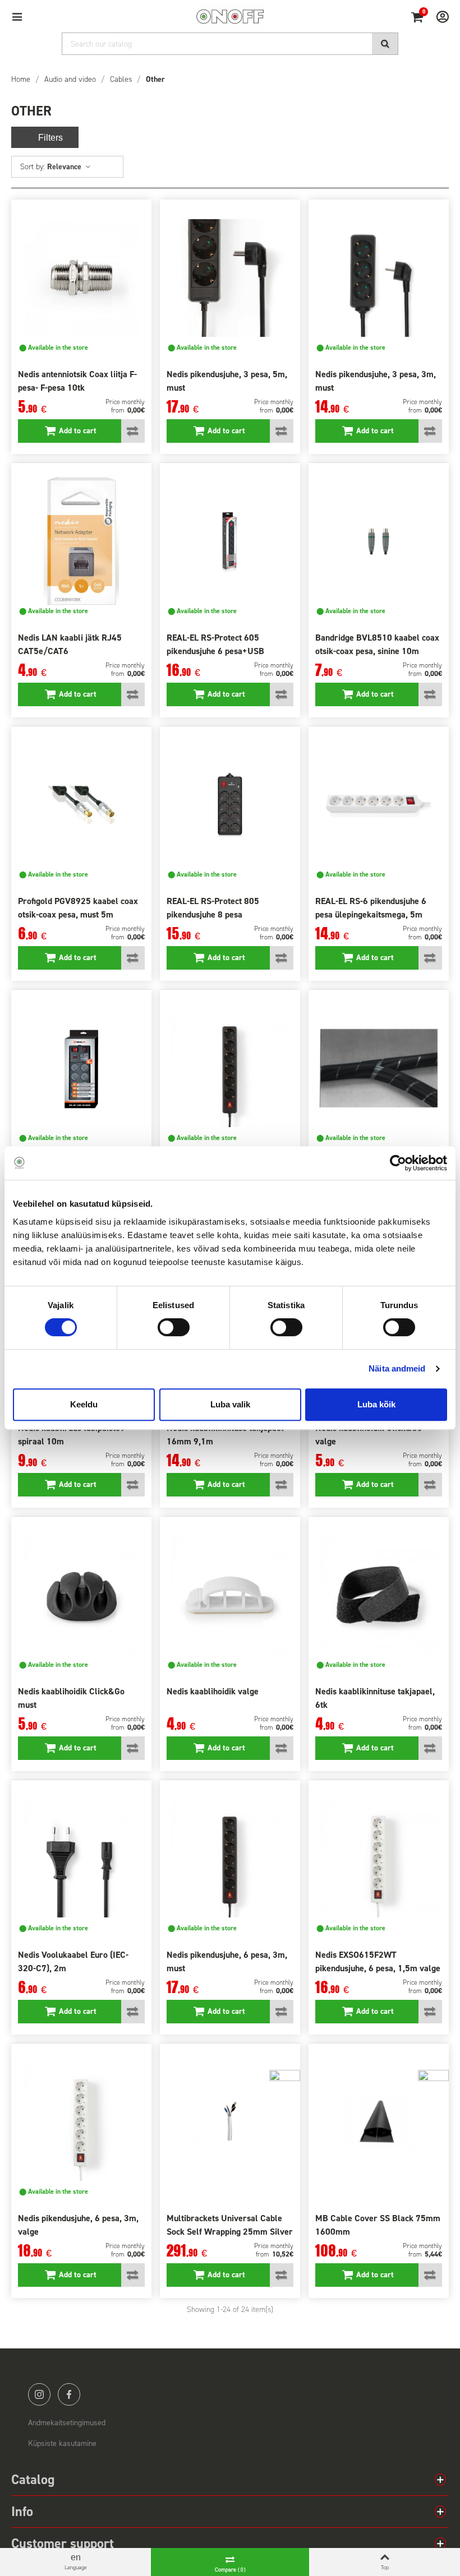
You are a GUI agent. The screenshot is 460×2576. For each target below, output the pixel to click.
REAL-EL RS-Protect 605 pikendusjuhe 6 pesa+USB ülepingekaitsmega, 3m (215, 651)
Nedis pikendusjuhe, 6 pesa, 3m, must (227, 1961)
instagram (39, 2394)
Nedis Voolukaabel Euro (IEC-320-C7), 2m (73, 1961)
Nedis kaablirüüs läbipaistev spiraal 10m (71, 1435)
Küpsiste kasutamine (62, 2443)
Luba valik (230, 1404)
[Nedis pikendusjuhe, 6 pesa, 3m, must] (230, 1859)
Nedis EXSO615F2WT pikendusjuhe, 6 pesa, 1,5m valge (378, 1961)
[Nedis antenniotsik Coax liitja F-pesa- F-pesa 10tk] (81, 278)
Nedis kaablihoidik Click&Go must (71, 1698)
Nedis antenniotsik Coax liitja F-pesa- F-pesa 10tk (77, 381)
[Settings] (438, 16)
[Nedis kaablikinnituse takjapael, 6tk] (379, 1595)
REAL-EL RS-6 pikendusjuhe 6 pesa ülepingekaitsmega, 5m (371, 908)
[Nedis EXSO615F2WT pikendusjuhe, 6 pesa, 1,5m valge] (379, 1859)
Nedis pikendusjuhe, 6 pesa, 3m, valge (78, 2225)
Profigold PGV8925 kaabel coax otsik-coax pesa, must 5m (78, 908)
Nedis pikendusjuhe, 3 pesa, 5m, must (227, 381)
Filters (50, 138)
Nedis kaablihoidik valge (213, 1691)
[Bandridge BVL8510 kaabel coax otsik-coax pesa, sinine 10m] (379, 541)
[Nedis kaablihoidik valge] (230, 1595)
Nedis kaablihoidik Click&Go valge (369, 1435)
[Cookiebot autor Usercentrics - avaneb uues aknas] (398, 1163)
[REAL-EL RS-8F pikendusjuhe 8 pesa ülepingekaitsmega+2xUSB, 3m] (81, 1068)
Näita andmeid (397, 1368)
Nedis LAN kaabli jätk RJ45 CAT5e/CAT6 (70, 644)
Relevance (65, 167)
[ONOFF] (230, 17)
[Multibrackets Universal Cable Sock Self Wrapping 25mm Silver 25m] (230, 2122)
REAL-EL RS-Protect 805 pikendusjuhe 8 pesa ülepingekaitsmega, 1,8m (214, 914)
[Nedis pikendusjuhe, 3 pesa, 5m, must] (230, 278)
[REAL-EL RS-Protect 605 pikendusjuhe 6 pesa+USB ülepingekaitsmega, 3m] (230, 541)
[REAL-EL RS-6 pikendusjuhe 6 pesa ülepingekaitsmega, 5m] (379, 805)
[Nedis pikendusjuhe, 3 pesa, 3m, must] (379, 278)
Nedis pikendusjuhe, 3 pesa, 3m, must (376, 381)
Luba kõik (376, 1404)
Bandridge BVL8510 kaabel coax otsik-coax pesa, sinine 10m (377, 644)
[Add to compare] (133, 431)
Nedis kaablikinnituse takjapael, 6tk (375, 1698)
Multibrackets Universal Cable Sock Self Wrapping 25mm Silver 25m (230, 2232)
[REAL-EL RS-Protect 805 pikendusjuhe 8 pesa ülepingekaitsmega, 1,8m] (230, 805)
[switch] (174, 1327)
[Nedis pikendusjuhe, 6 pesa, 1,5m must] (230, 1068)
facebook (69, 2394)
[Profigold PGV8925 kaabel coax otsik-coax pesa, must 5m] (81, 805)
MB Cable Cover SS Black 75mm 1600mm (378, 2225)
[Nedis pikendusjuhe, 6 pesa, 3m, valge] (81, 2122)
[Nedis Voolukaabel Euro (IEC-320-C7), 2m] (81, 1859)
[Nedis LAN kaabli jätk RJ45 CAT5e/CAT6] (81, 541)
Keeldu (84, 1404)
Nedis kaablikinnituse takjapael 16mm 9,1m (225, 1435)
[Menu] (22, 16)
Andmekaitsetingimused (67, 2423)
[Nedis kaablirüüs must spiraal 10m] (379, 1068)
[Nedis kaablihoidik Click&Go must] (81, 1595)
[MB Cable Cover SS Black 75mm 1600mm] (379, 2122)
